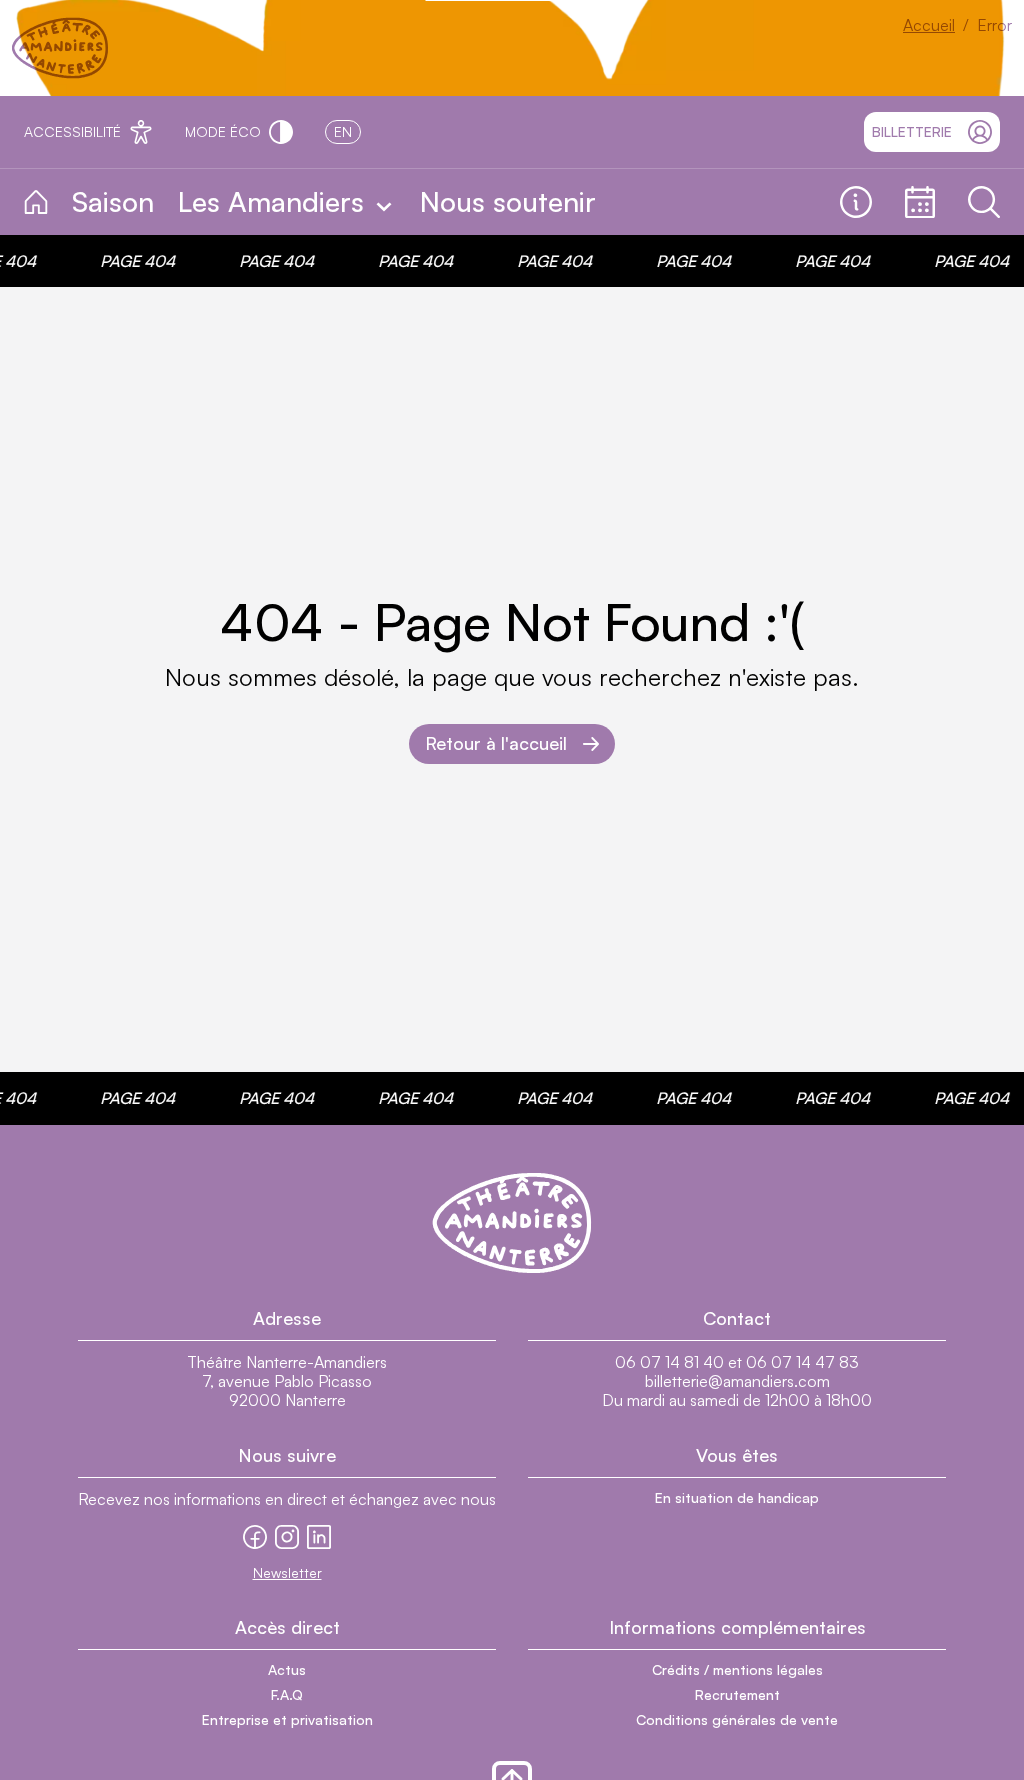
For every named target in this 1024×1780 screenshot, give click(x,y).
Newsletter (287, 1572)
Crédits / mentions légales (737, 1669)
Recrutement (737, 1694)
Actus (287, 1669)
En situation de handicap (737, 1497)
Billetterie (912, 131)
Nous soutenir (508, 201)
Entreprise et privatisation (287, 1719)
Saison (113, 201)
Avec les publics (701, 203)
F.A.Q (287, 1694)
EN (343, 131)
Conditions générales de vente (737, 1719)
